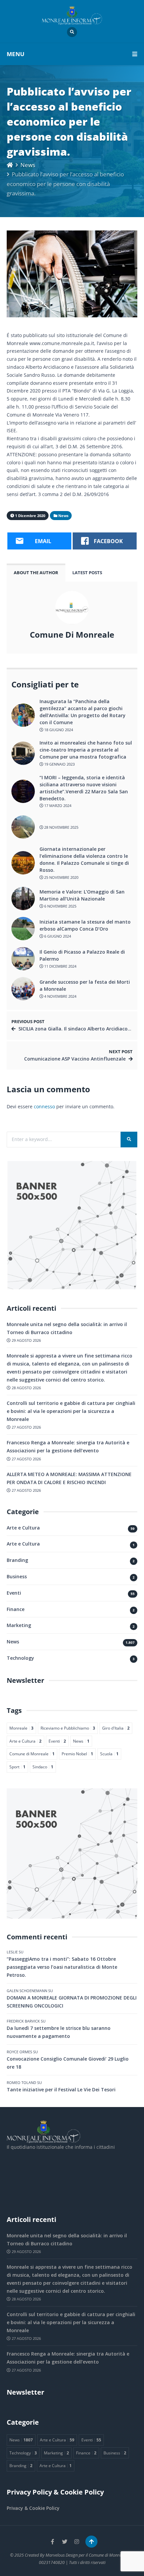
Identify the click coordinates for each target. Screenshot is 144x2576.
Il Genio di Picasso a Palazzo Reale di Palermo (82, 955)
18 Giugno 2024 (58, 730)
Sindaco (43, 1767)
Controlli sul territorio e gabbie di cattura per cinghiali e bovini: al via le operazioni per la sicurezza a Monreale (71, 1411)
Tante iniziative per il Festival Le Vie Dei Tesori (61, 2089)
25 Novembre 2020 (61, 877)
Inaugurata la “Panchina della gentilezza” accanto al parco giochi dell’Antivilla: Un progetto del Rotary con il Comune (83, 712)
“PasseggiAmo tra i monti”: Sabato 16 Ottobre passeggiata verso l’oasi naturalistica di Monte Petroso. (62, 1967)
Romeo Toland (21, 2082)
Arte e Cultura (23, 1528)
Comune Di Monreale (72, 635)
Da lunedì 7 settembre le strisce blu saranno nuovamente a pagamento (59, 2032)
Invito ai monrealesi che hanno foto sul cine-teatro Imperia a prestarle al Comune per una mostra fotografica (86, 750)
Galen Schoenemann (27, 1991)
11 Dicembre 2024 (60, 966)
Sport (17, 1767)
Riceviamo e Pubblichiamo (68, 1728)
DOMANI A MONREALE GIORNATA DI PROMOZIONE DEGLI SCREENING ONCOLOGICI (72, 2002)
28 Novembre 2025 (61, 827)
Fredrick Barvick (23, 2021)
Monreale (21, 1728)
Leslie (12, 1952)
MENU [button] (16, 54)
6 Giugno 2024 (57, 936)
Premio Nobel (77, 1754)
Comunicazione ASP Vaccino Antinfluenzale (75, 1059)
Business (17, 1576)
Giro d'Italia (116, 1728)
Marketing (19, 1625)
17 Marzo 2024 (57, 806)
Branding (17, 1560)
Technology (20, 1658)
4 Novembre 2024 (60, 996)
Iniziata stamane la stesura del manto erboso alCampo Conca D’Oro (85, 925)
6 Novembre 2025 (60, 906)
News (28, 165)
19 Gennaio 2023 (59, 764)
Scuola (109, 1754)
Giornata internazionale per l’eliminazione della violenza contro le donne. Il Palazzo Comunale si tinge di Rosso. (84, 859)
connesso (44, 1106)
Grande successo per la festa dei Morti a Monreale (85, 985)
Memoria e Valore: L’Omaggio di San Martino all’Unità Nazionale (82, 895)
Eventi (14, 1593)
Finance (16, 1609)
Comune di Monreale (32, 1754)
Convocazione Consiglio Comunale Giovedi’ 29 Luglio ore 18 (68, 2063)
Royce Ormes (19, 2052)
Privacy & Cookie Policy (33, 2508)
